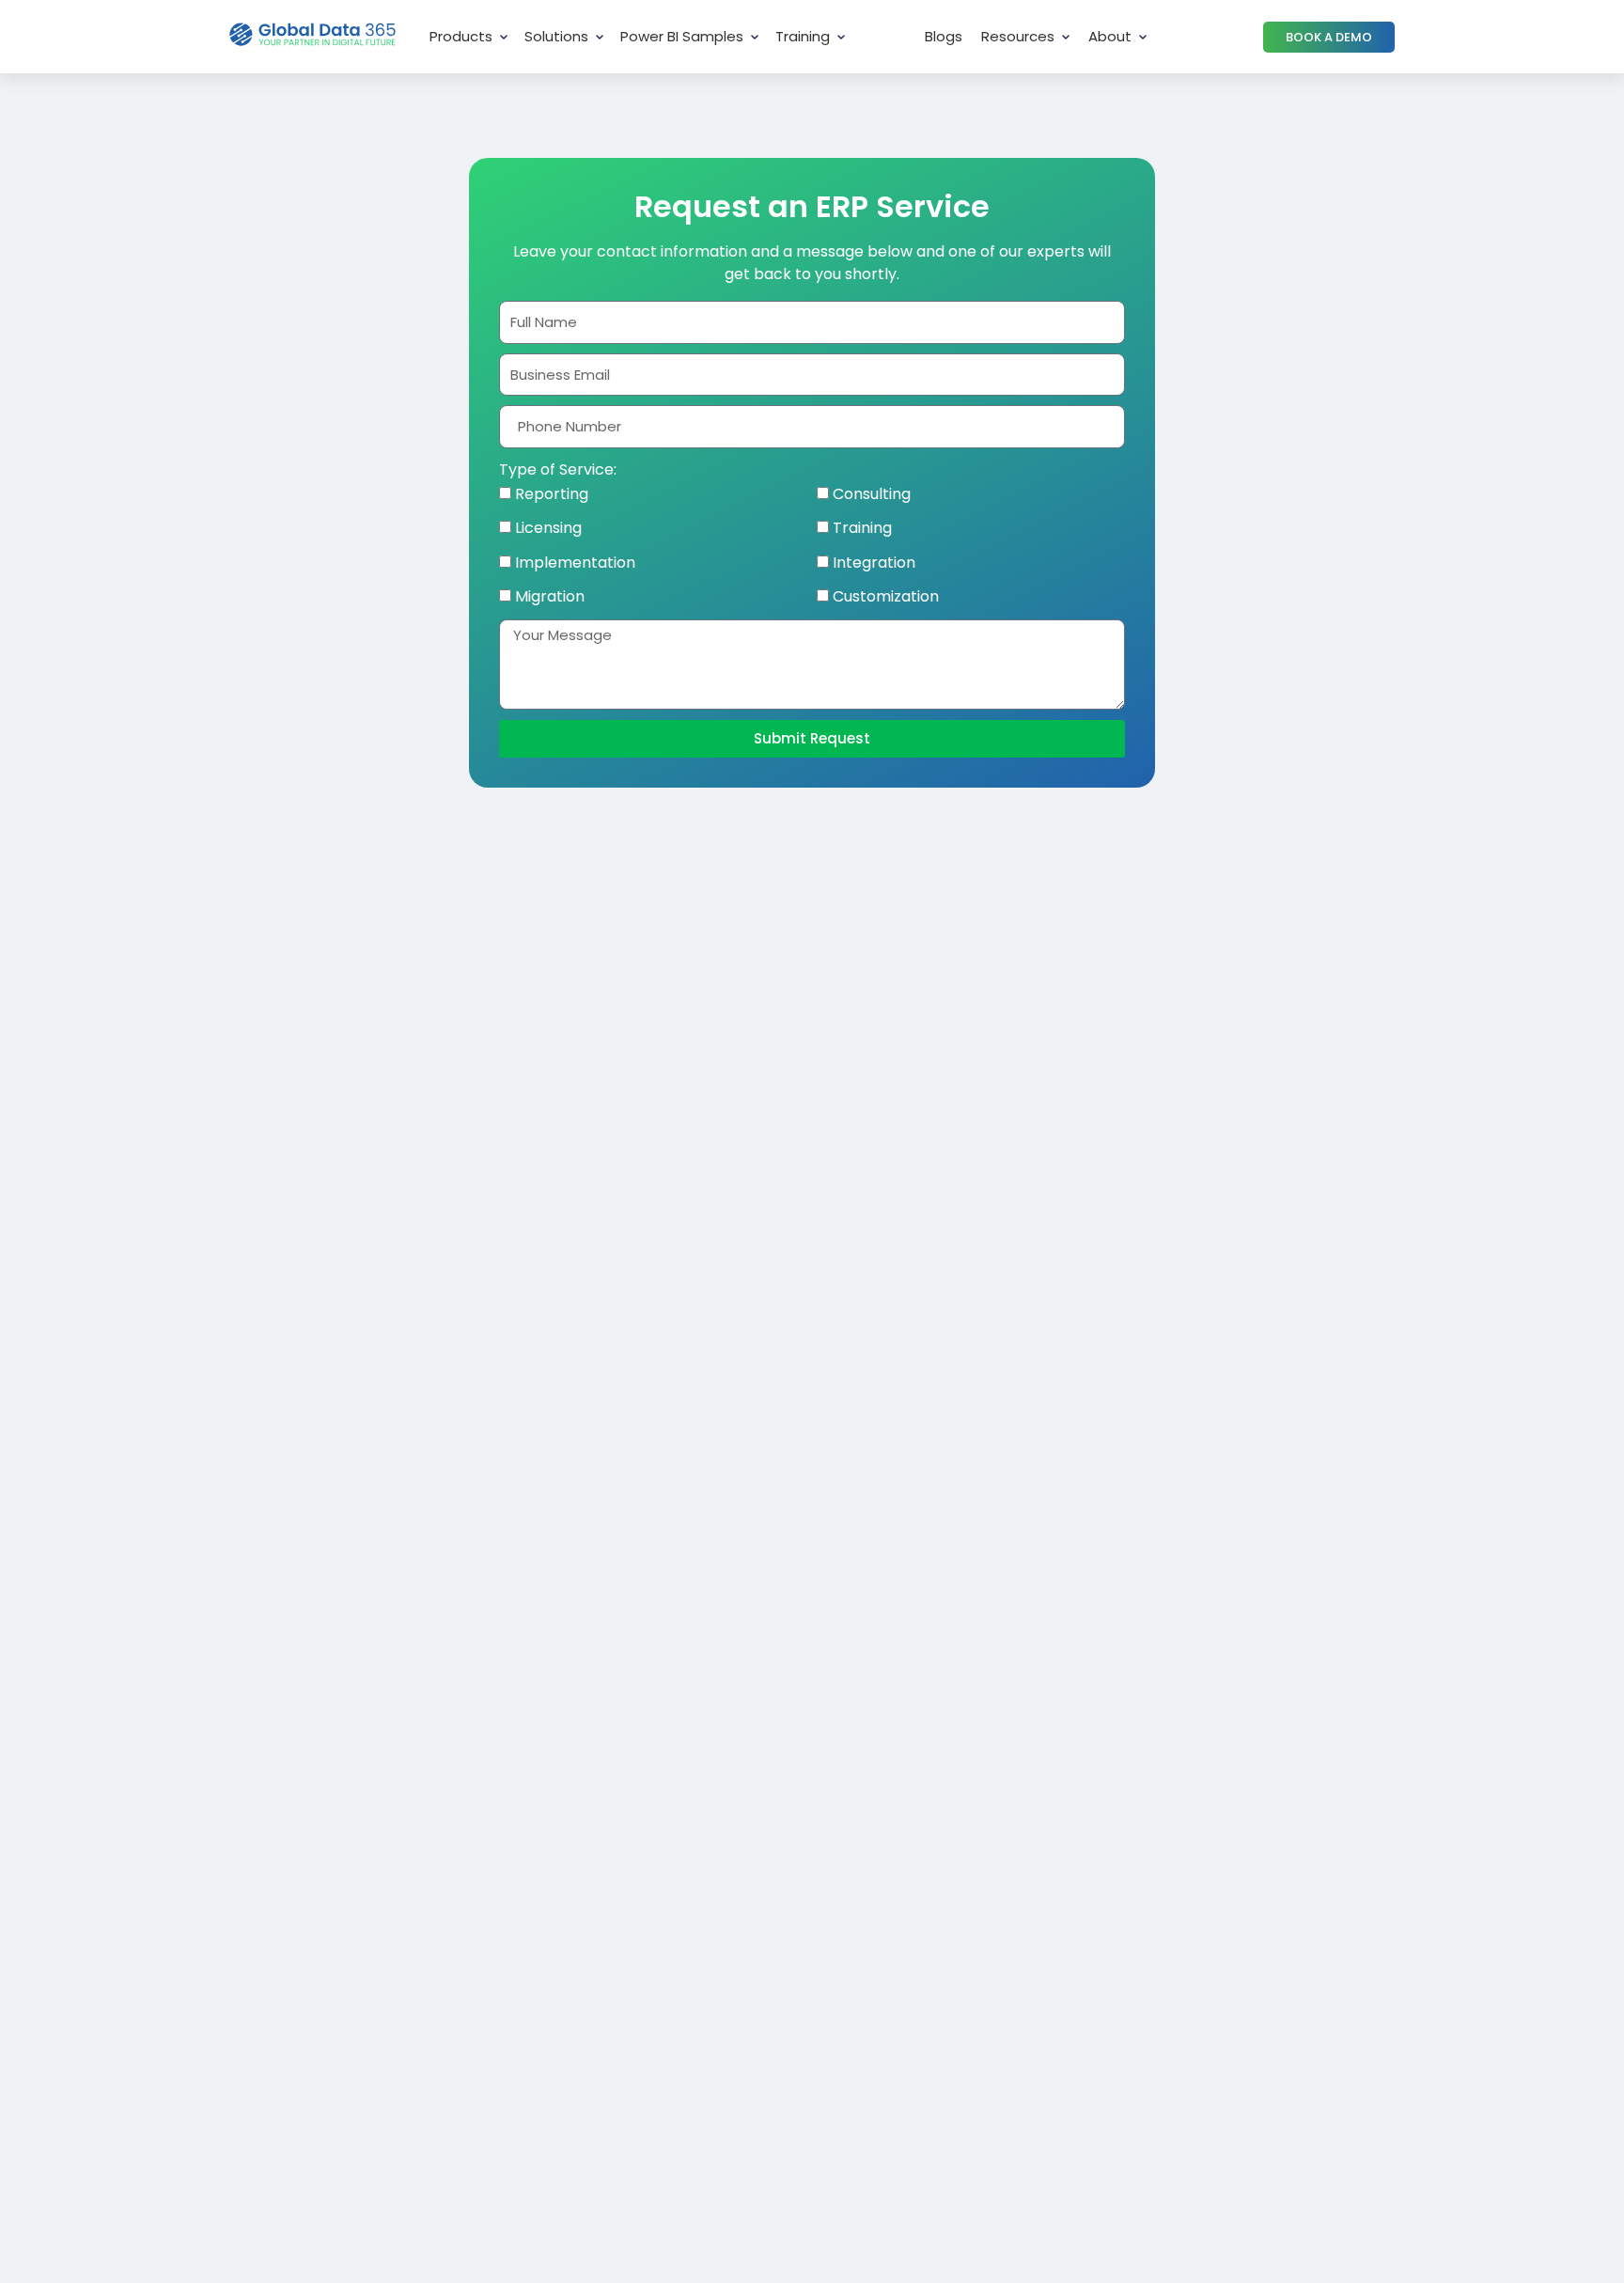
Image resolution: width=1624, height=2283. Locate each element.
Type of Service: (558, 469)
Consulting (872, 494)
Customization (886, 596)
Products (461, 36)
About (1110, 36)
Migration (550, 596)
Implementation (575, 563)
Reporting (552, 494)
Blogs (944, 36)
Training (803, 36)
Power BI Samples (682, 36)
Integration (874, 563)
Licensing (548, 528)
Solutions (556, 36)
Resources (1018, 36)
